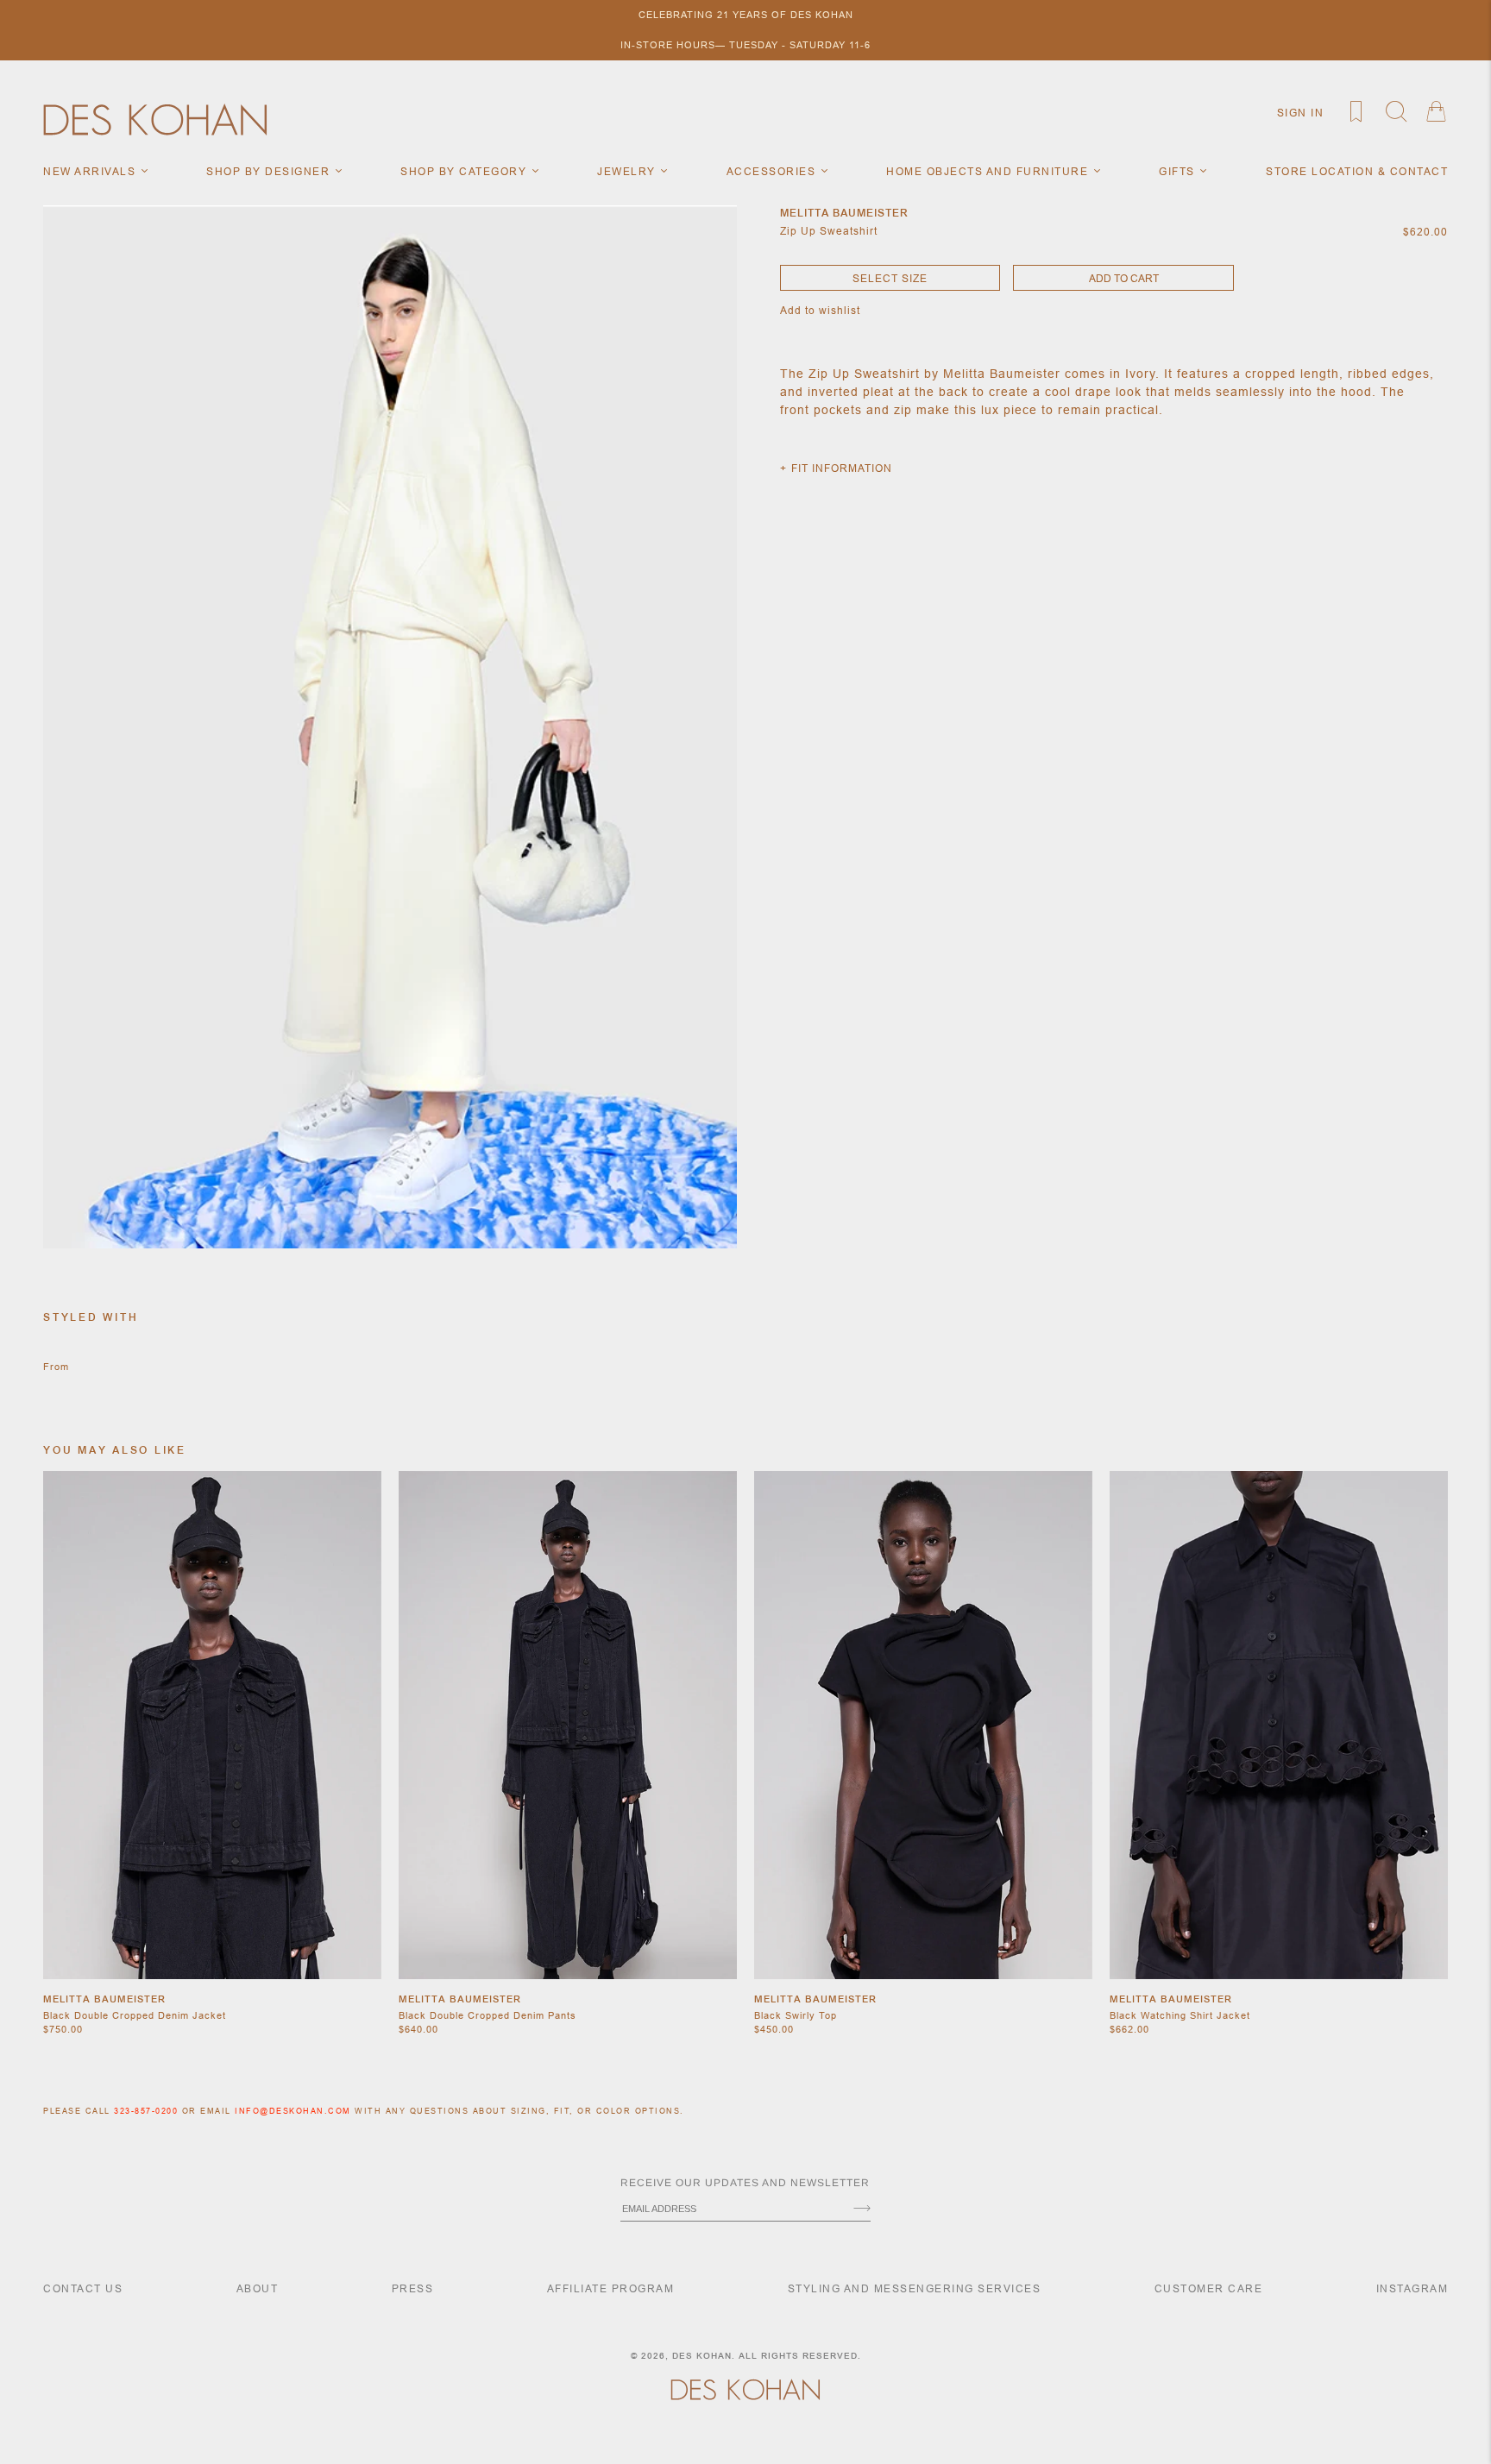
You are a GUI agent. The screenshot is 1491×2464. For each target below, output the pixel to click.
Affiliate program (611, 2288)
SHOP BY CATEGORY (466, 171)
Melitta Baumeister (104, 1999)
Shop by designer (270, 171)
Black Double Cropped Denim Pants (488, 2015)
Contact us (83, 2288)
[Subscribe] (862, 2209)
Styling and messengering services (915, 2288)
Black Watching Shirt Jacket (1180, 2015)
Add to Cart (1124, 278)
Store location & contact (1357, 171)
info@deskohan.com (293, 2111)
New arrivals (91, 171)
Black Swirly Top (796, 2015)
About (258, 2288)
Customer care (1209, 2288)
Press (413, 2288)
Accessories (773, 171)
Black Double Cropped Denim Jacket (135, 2015)
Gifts (1179, 171)
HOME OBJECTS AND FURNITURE (989, 171)
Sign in (1301, 113)
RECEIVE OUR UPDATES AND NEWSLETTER (745, 2183)
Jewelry (628, 171)
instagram (1412, 2288)
